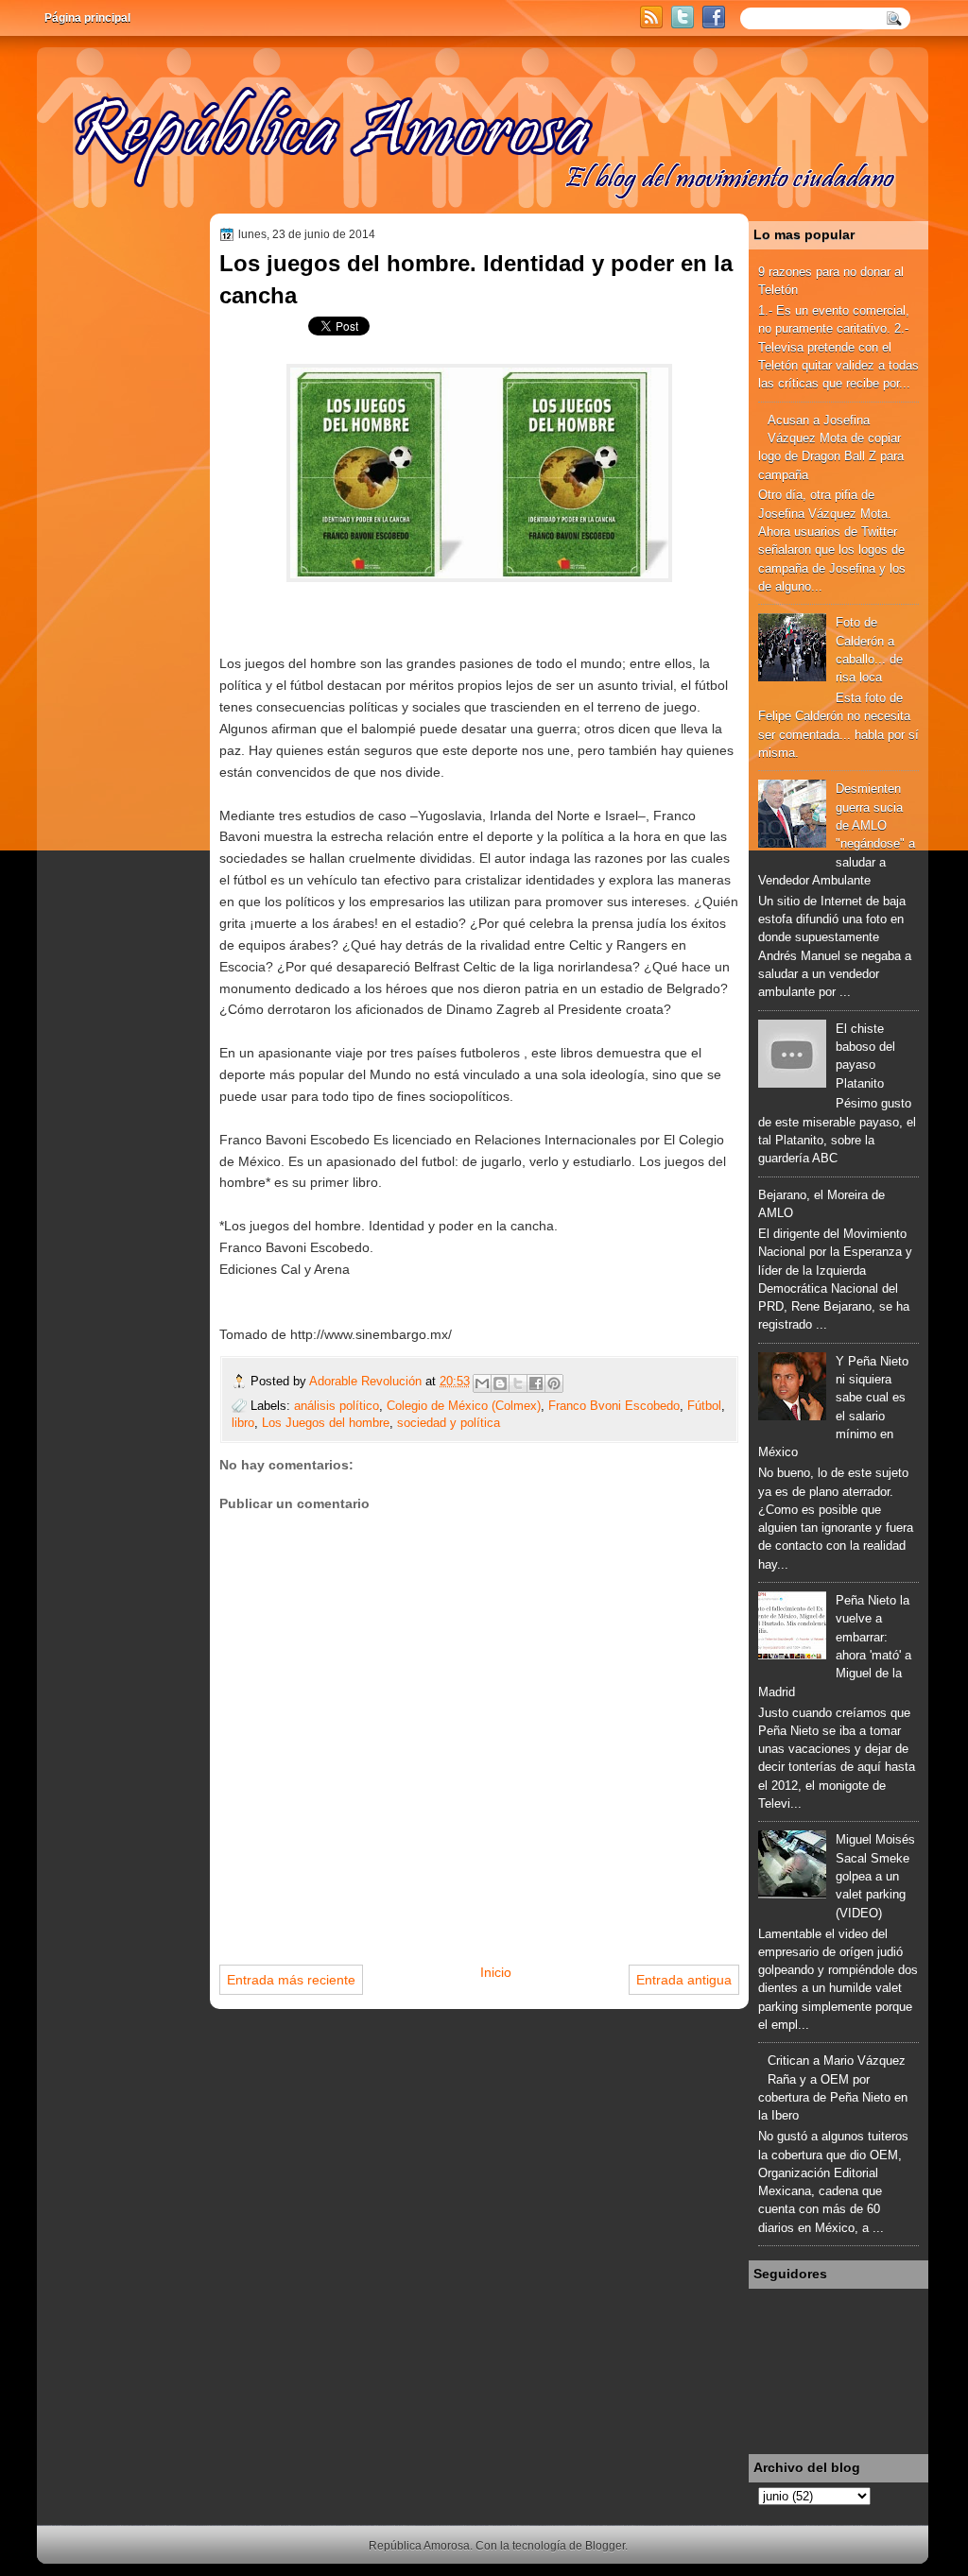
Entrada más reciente (291, 1980)
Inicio (496, 1972)
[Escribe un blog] (500, 1383)
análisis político (337, 1406)
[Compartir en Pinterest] (554, 1383)
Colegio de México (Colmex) (464, 1406)
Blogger (605, 2546)
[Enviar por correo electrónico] (482, 1383)
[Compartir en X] (518, 1383)
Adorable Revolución (367, 1381)
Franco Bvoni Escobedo (614, 1406)
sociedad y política (449, 1423)
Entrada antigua (684, 1980)
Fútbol (704, 1406)
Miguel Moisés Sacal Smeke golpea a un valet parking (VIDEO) (875, 1876)
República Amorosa (419, 2546)
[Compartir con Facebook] (536, 1383)
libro (243, 1423)
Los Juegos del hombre (326, 1423)
